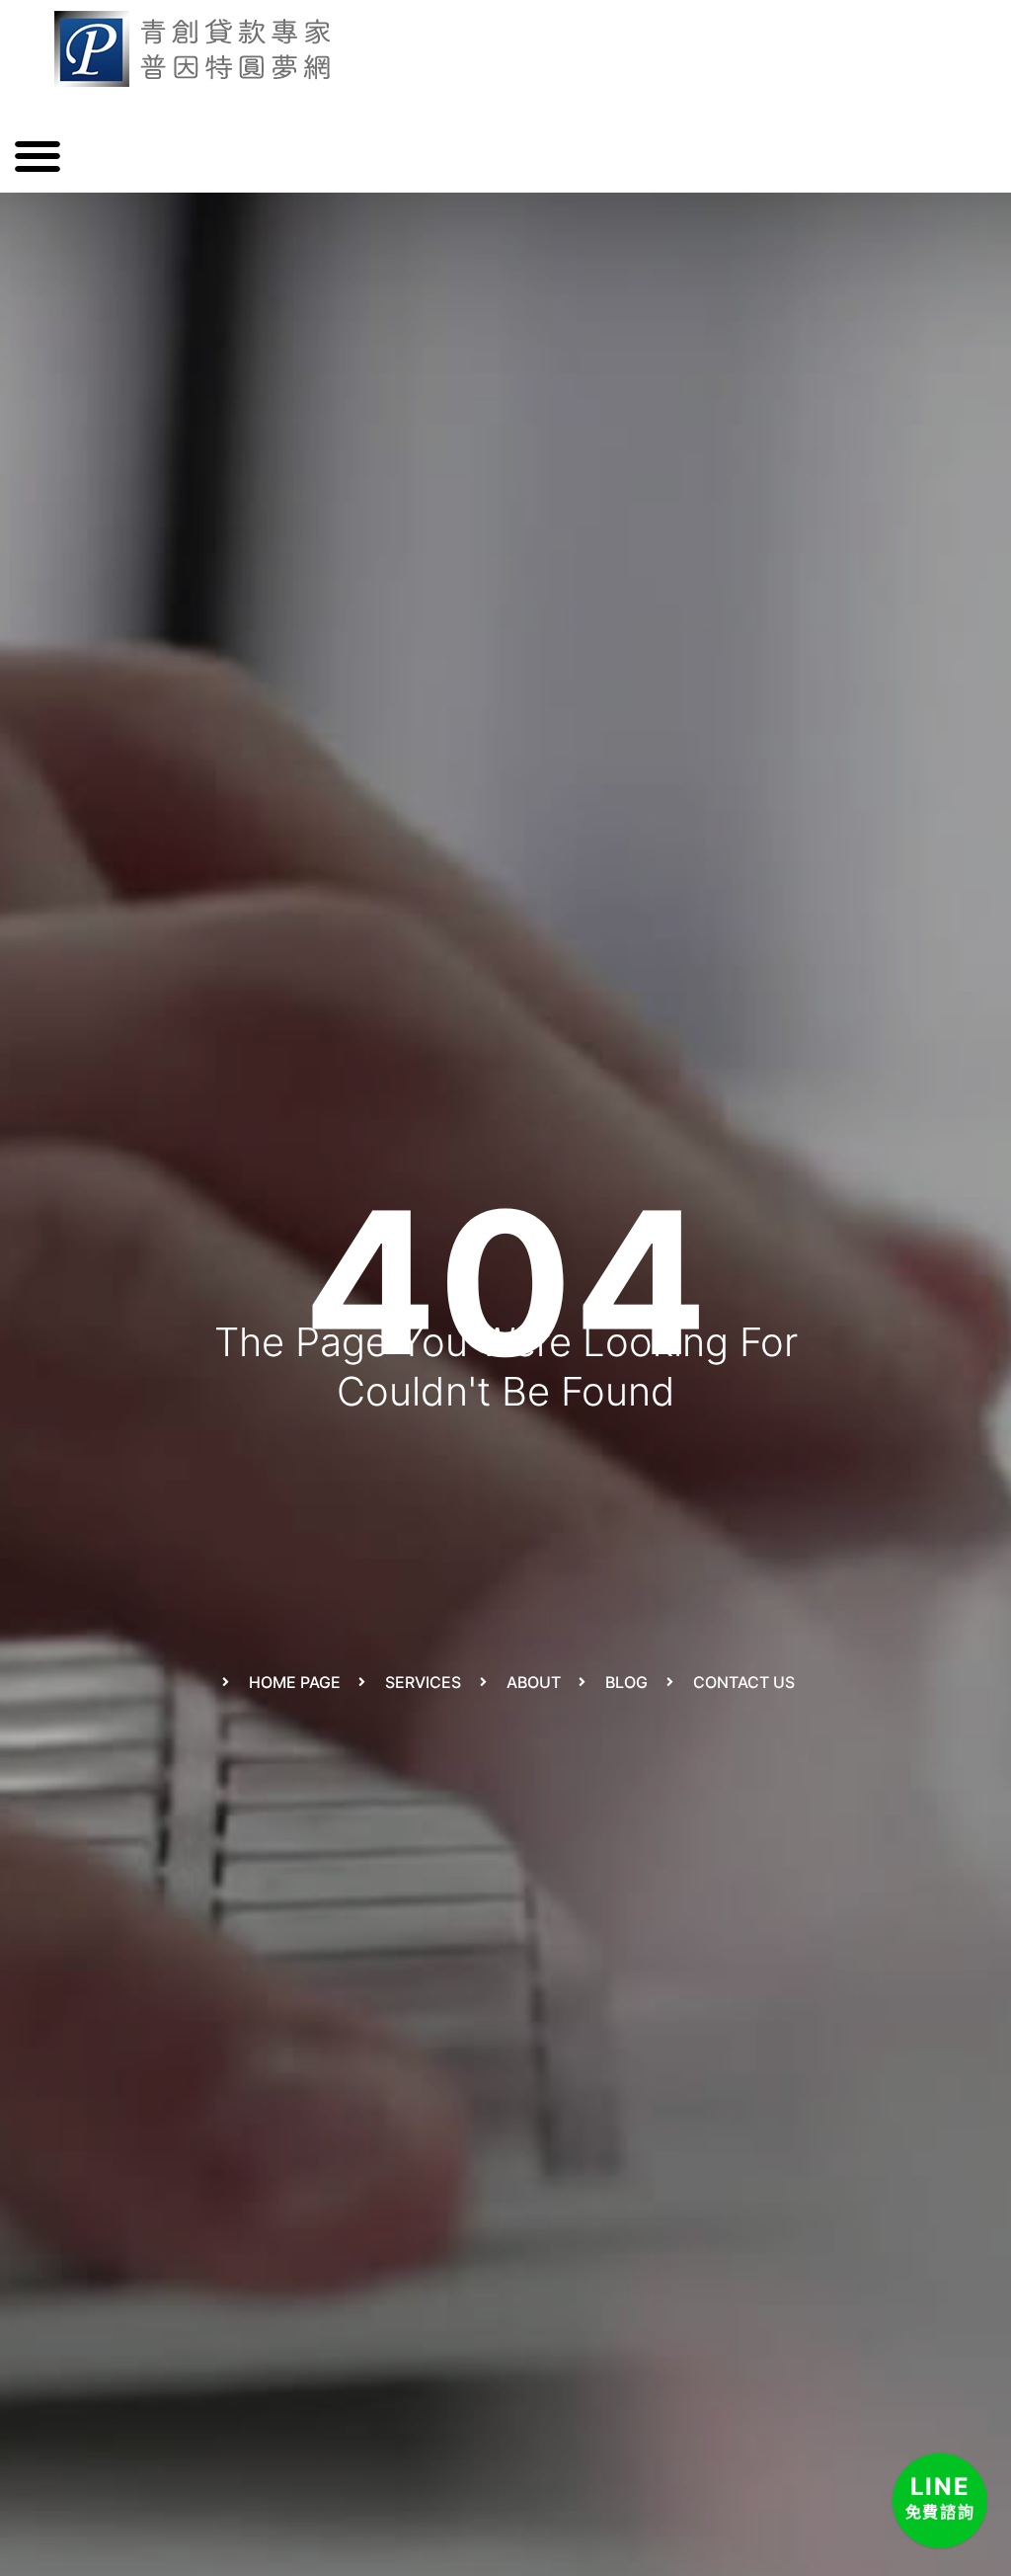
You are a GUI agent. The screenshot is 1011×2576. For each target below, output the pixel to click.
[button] (37, 156)
